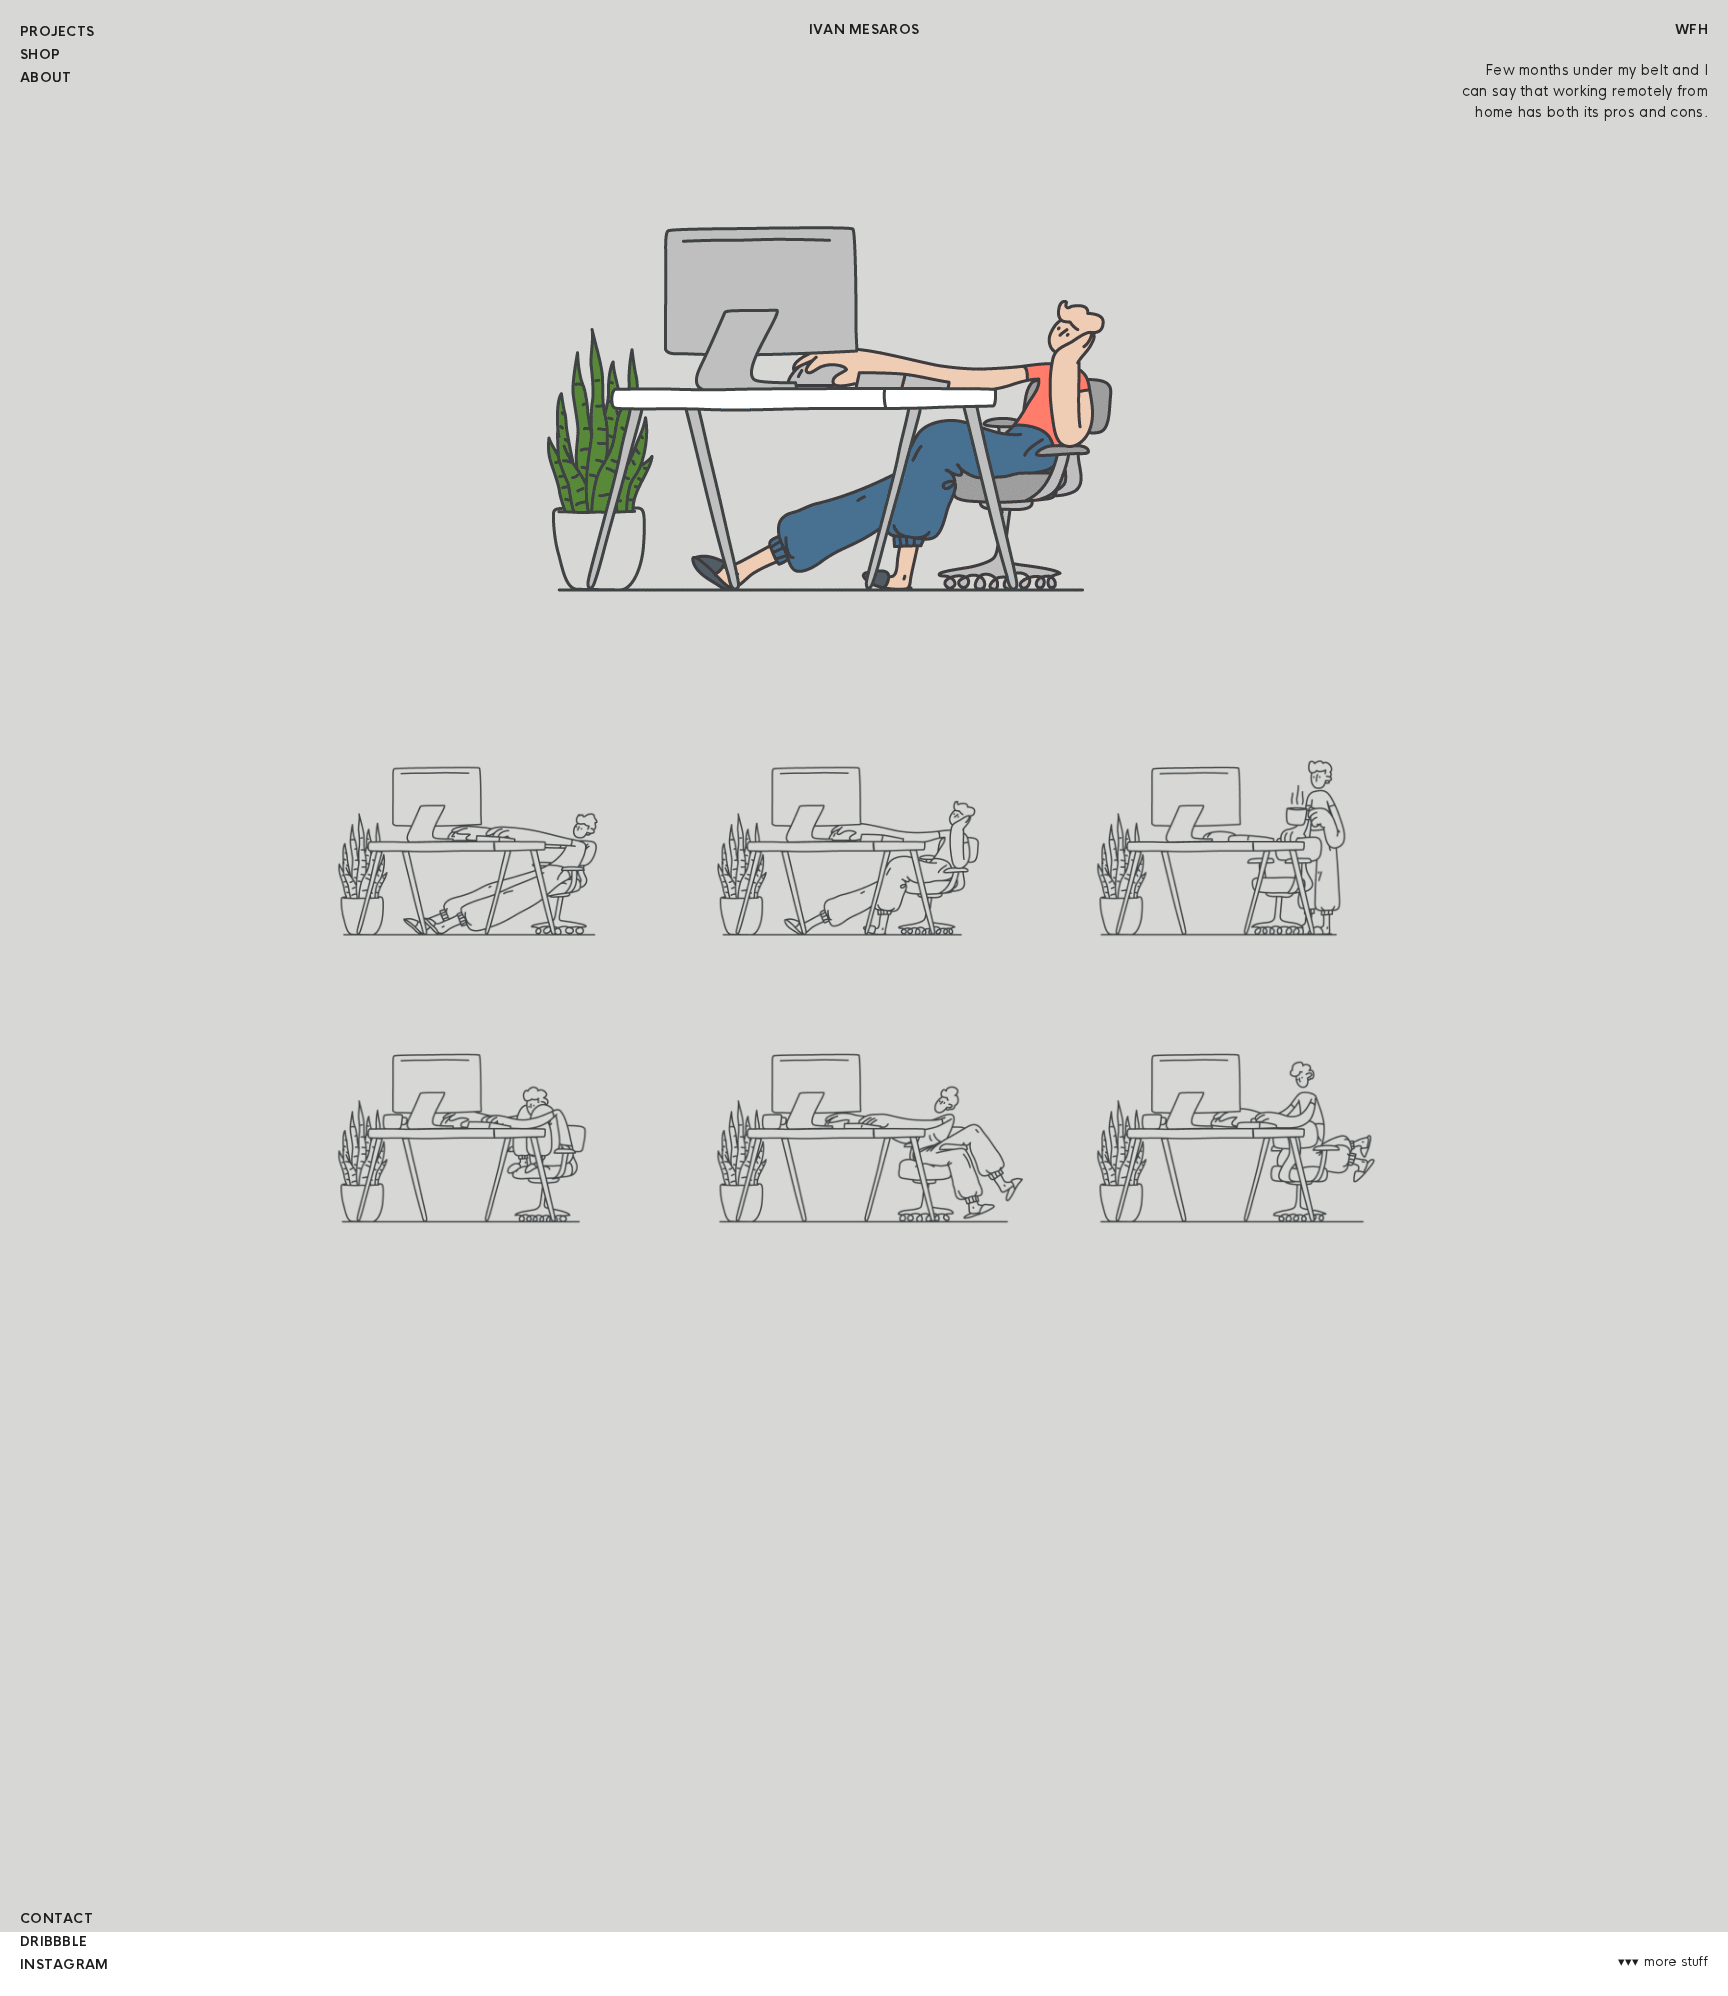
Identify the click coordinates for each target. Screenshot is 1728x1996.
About (46, 77)
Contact (56, 1918)
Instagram (64, 1964)
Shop (40, 54)
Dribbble (53, 1941)
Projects (57, 31)
